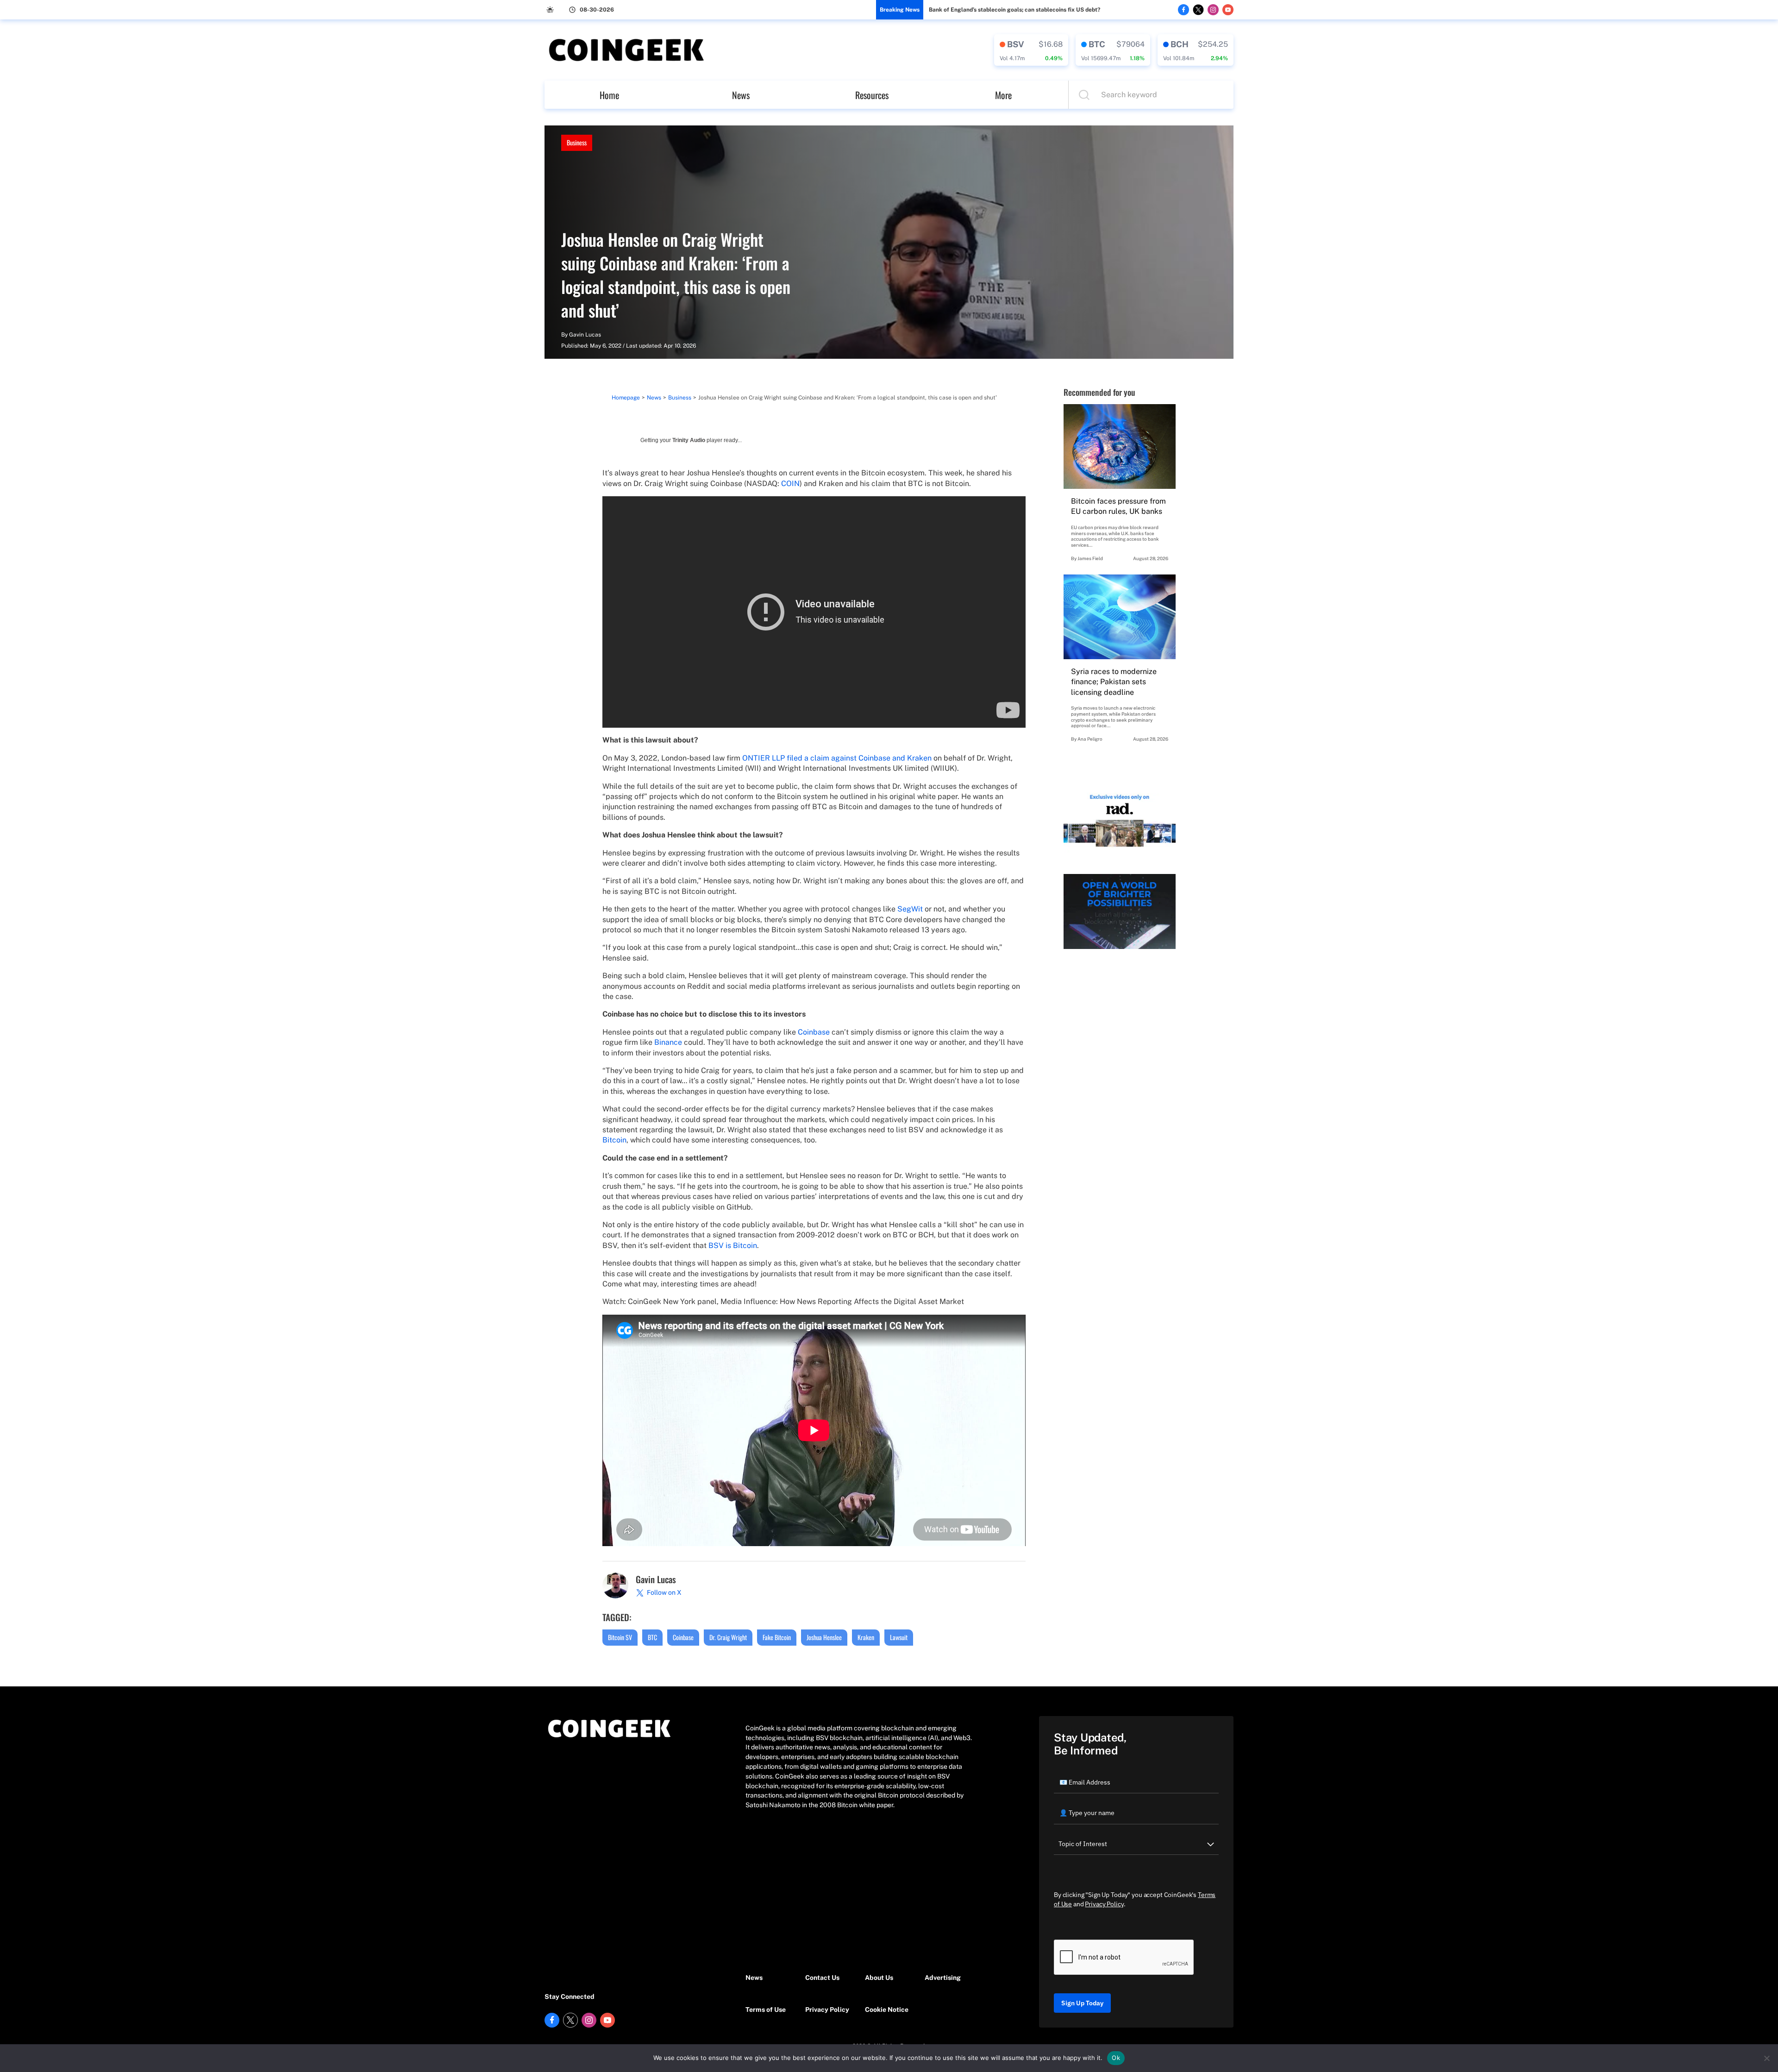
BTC (652, 1637)
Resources (872, 95)
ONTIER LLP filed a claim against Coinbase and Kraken (837, 758)
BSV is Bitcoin (733, 1245)
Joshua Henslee (824, 1637)
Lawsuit (899, 1637)
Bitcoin (614, 1140)
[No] (1766, 2058)
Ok (1116, 2058)
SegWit (910, 909)
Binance (668, 1042)
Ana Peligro (1090, 739)
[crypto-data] (1031, 50)
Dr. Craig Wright (728, 1637)
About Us (879, 1978)
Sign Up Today (1082, 2003)
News (741, 95)
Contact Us (822, 1978)
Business (577, 142)
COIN (790, 484)
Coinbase (814, 1032)
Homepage (626, 398)
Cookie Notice (887, 2010)
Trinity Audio (689, 440)
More (1003, 95)
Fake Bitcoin (777, 1637)
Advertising (943, 1978)
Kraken (866, 1637)
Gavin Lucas (585, 335)
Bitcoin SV (620, 1637)
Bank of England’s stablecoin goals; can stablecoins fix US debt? (1014, 10)
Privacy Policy (827, 2010)
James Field (1090, 558)
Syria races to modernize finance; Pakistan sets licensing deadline (1114, 682)
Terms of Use (766, 2010)
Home (609, 95)
